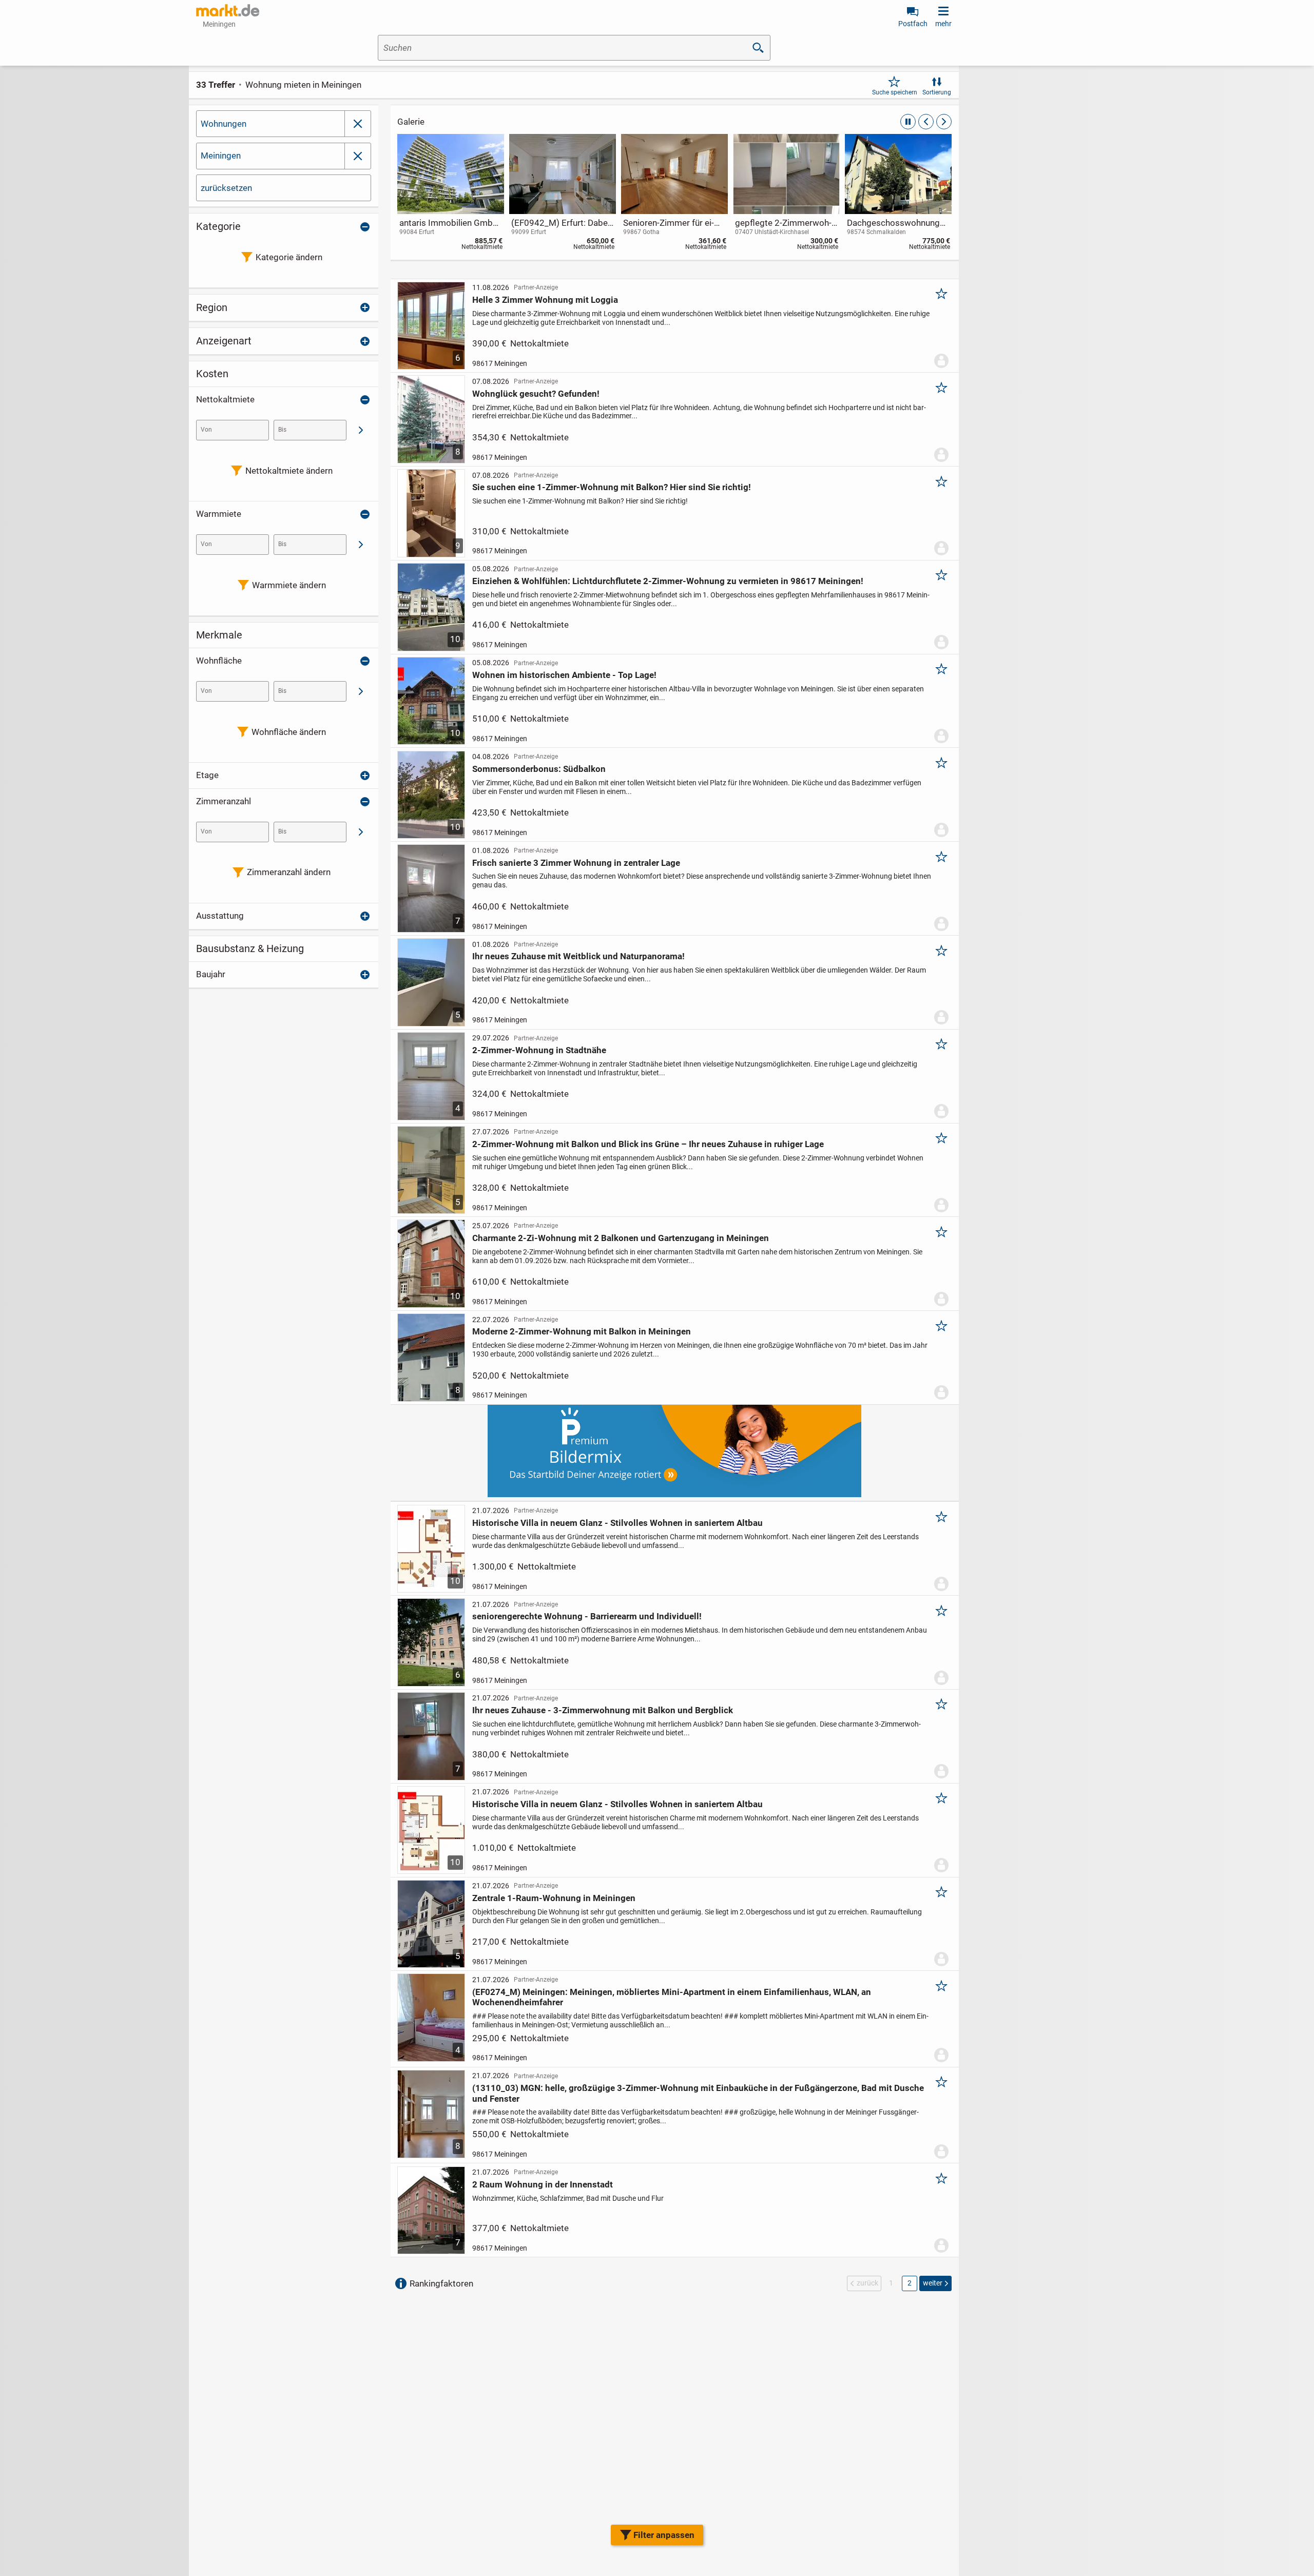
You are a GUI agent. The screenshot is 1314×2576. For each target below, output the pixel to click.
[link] (451, 194)
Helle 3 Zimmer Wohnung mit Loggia (545, 300)
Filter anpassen (664, 2535)
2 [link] (910, 2283)
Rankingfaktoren (441, 2283)
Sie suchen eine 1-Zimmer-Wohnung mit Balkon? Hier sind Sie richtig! (612, 487)
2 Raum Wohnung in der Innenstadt (543, 2184)
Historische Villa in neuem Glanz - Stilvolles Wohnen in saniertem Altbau (617, 1523)
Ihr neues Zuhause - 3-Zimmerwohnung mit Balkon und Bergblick (603, 1710)
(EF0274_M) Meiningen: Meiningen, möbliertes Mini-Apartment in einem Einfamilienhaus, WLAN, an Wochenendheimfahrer (672, 1997)
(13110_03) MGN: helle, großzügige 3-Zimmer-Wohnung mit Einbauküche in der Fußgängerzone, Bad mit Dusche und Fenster (698, 2093)
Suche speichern (895, 92)
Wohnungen (224, 124)
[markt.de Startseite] (228, 10)
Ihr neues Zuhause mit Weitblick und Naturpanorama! (578, 956)
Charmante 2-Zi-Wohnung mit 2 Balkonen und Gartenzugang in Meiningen (621, 1238)
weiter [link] (933, 2283)
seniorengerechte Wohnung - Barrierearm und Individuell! (587, 1616)
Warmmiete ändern (289, 585)
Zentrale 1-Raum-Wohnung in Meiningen (554, 1898)
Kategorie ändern (289, 257)
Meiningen (221, 156)
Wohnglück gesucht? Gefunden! (536, 394)
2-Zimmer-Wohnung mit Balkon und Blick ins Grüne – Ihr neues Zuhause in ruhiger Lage (648, 1144)
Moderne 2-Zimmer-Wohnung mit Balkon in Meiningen (582, 1331)
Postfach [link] (913, 24)
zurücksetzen (226, 188)
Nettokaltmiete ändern (289, 471)
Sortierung (937, 92)
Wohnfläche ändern (289, 732)
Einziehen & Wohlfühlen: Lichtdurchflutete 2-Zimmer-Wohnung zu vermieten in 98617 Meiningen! (668, 581)
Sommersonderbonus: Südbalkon (539, 769)
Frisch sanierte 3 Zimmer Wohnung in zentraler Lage (576, 863)
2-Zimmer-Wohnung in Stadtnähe (539, 1050)
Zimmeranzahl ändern (289, 872)
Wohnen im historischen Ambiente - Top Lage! (564, 675)
